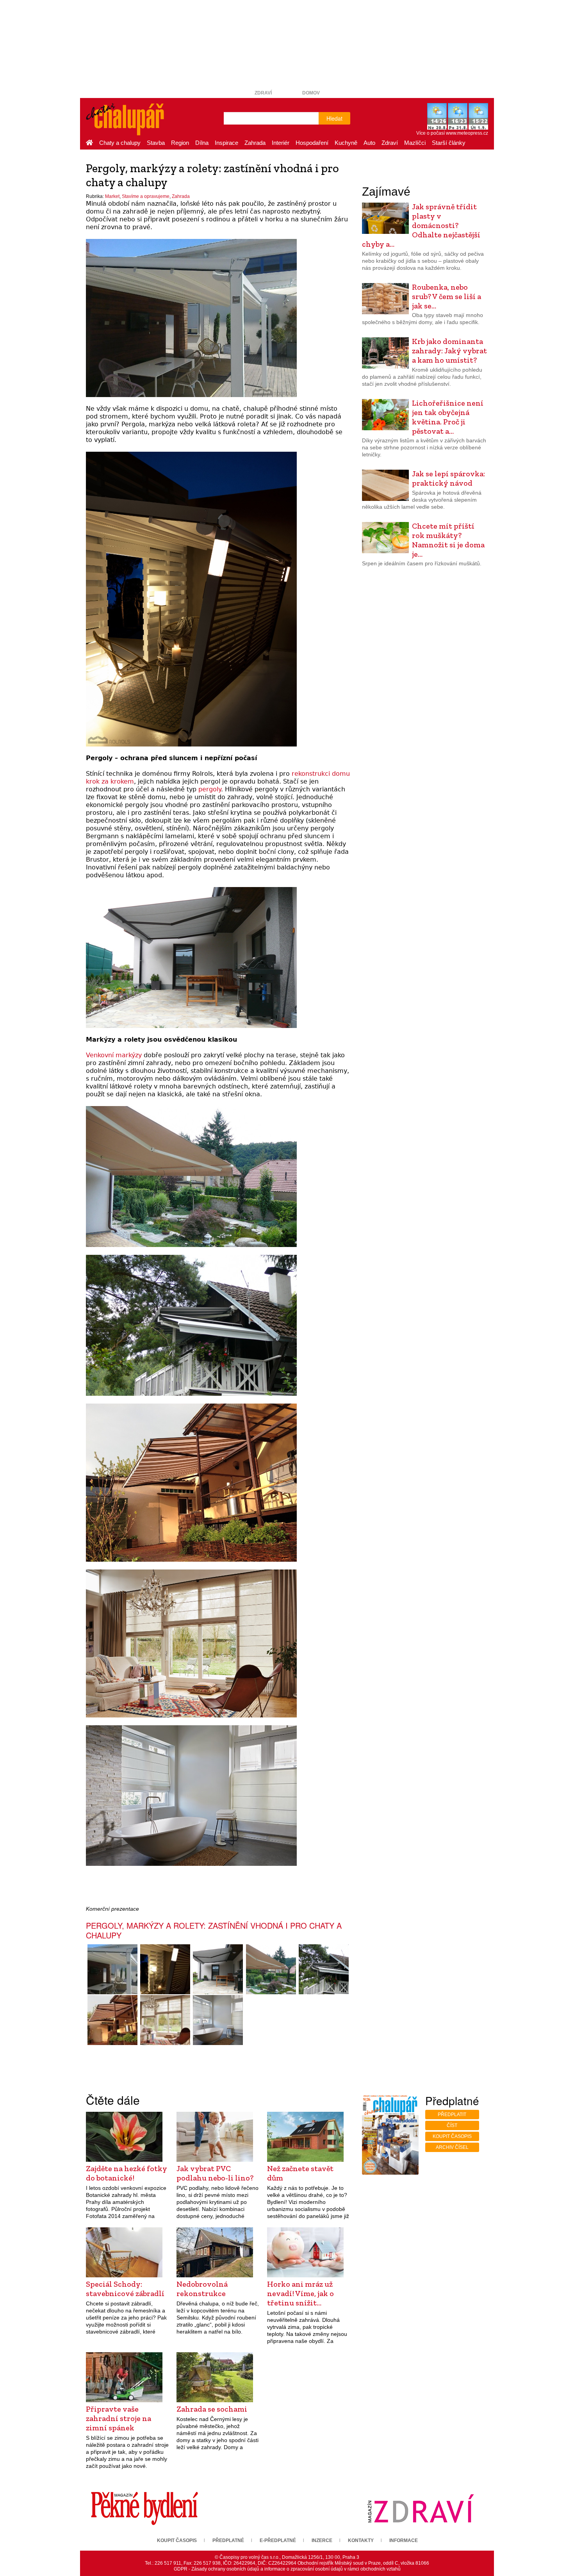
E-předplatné (278, 2540)
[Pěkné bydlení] (144, 2508)
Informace (404, 2540)
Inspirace (226, 143)
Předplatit (452, 2115)
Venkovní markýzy (114, 1055)
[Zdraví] (421, 2508)
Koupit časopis (452, 2136)
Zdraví (263, 93)
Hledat (334, 118)
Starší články (449, 143)
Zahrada (255, 143)
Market (112, 196)
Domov (311, 93)
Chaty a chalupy (120, 143)
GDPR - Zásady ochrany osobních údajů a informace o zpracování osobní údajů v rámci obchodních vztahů (287, 2569)
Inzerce (322, 2540)
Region (180, 143)
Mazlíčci (415, 143)
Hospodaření (312, 143)
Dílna (202, 143)
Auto (369, 143)
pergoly (210, 789)
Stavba (156, 143)
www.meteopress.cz (467, 133)
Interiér (281, 143)
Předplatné (228, 2540)
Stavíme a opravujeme (146, 196)
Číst (452, 2125)
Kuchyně (346, 143)
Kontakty (361, 2540)
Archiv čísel (452, 2147)
